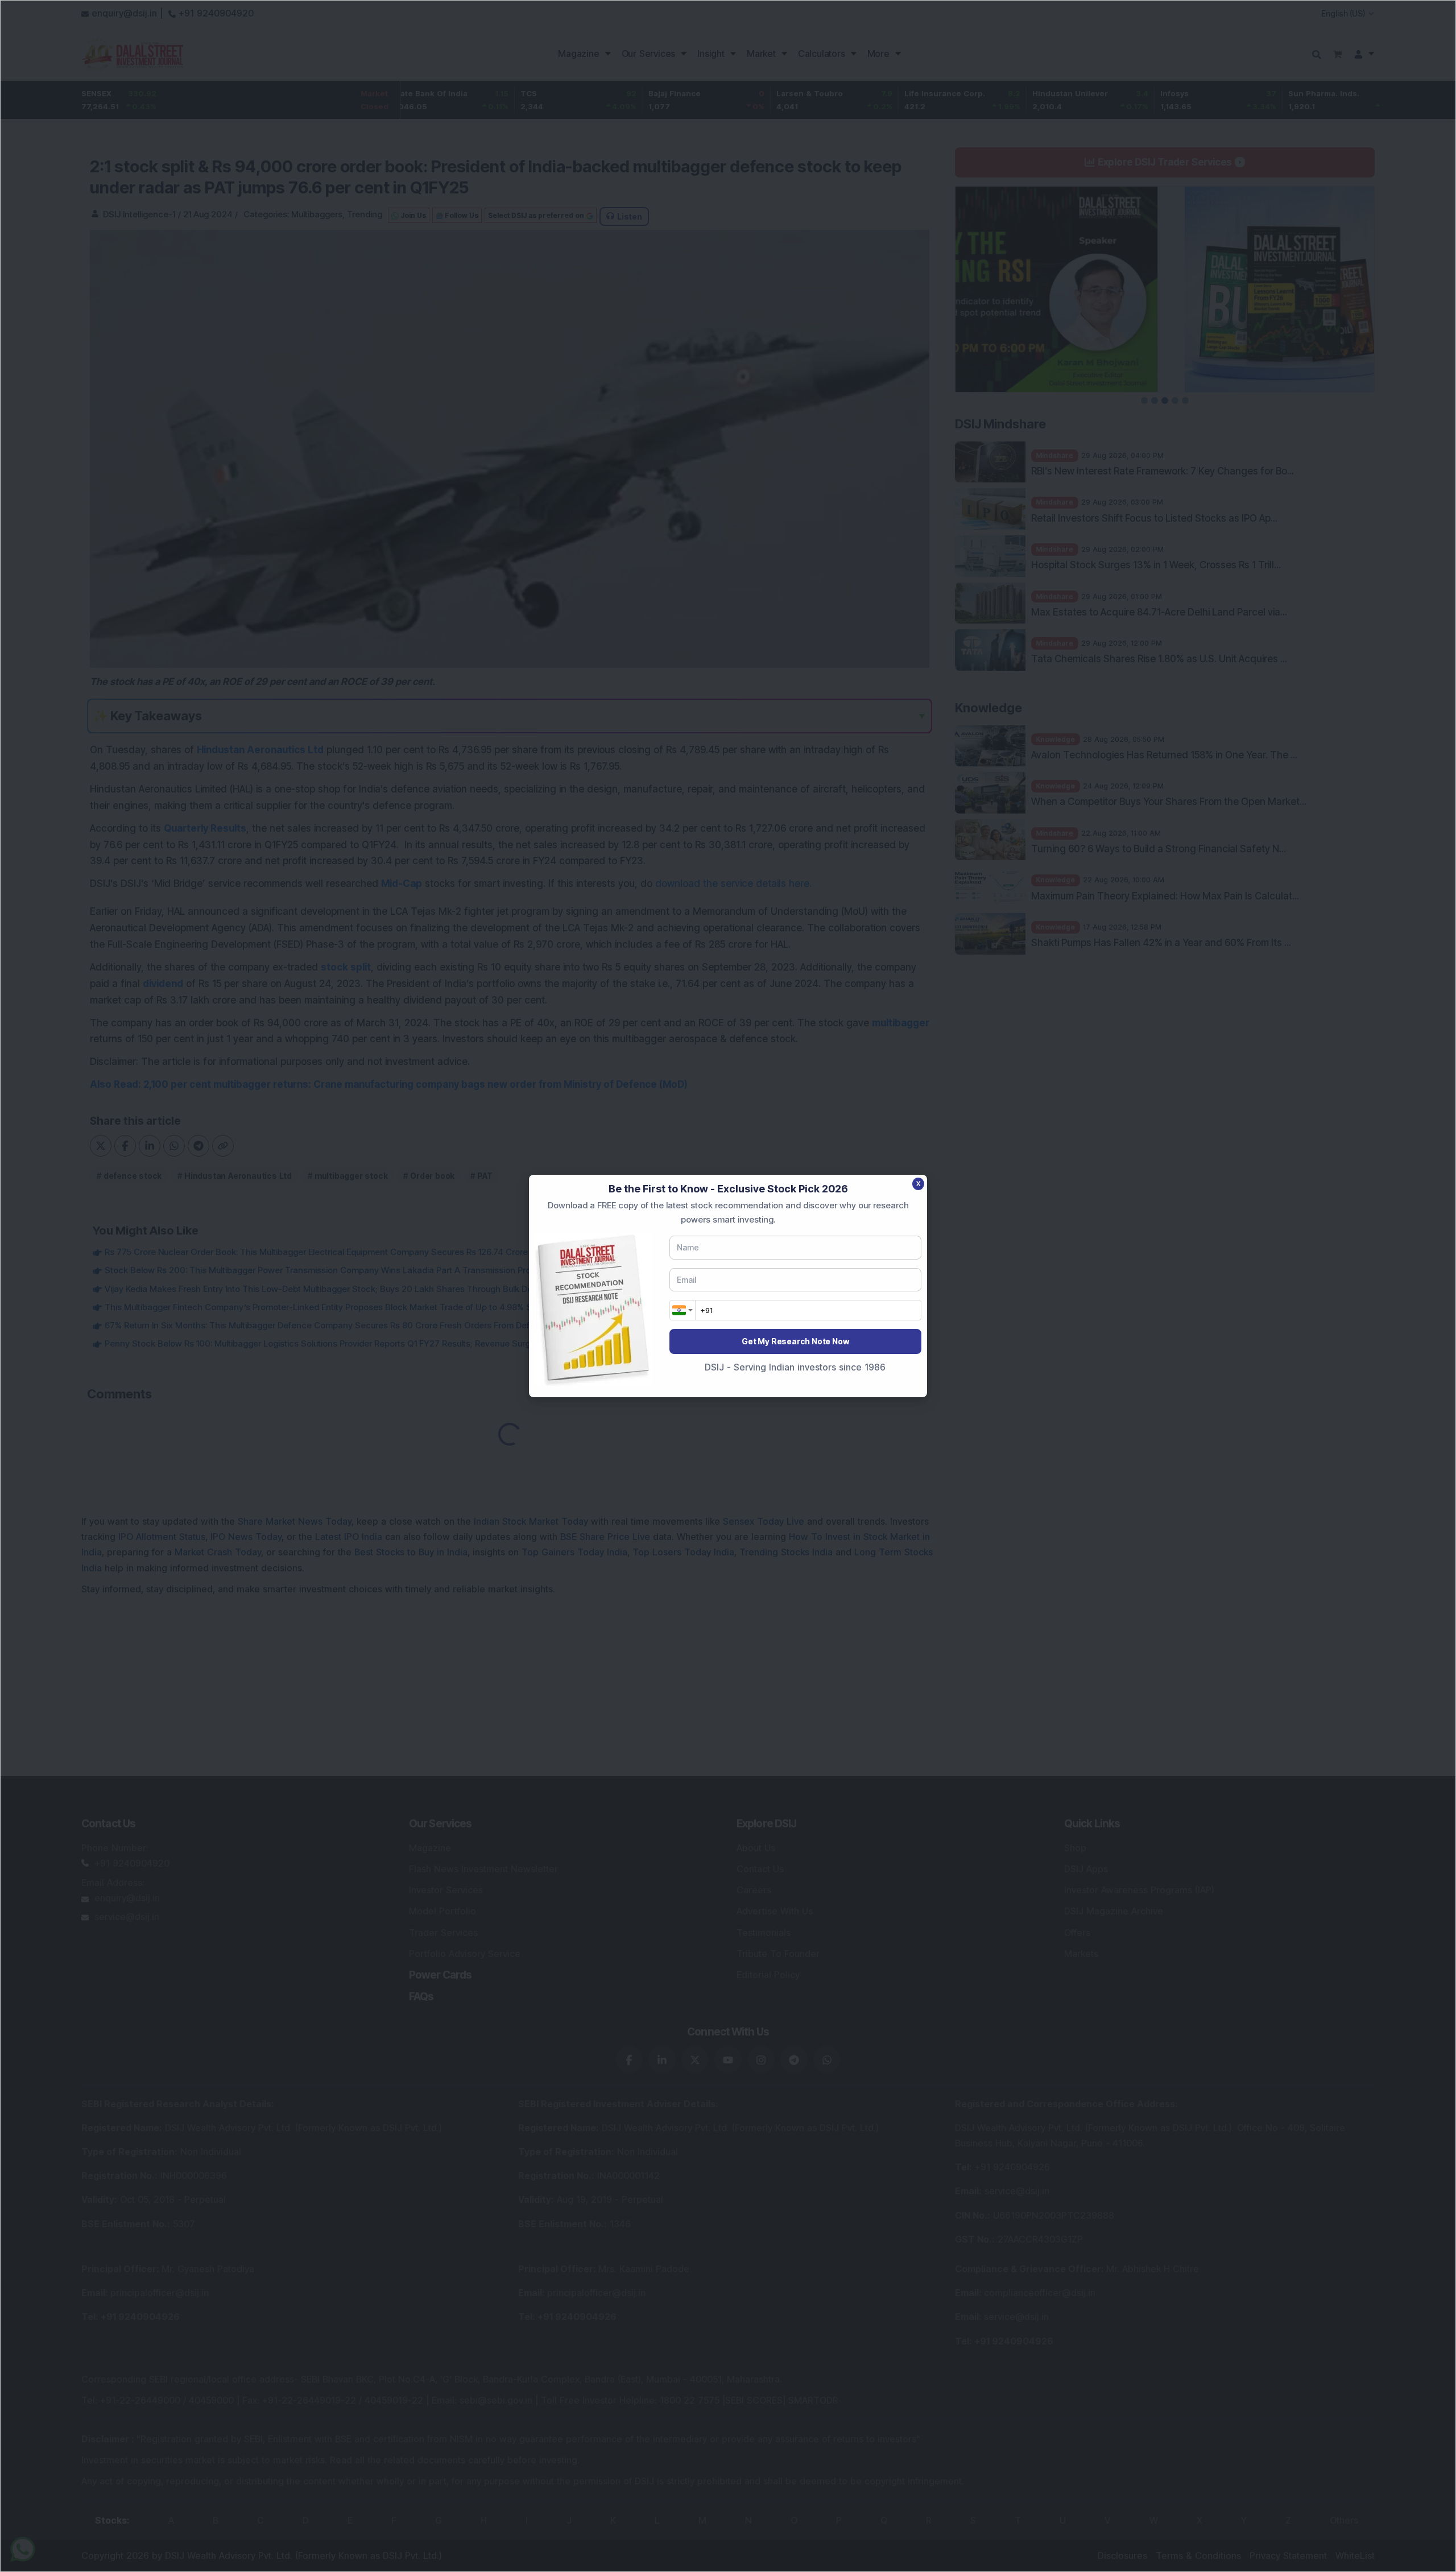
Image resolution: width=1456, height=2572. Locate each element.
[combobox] (682, 1310)
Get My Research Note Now (795, 1341)
